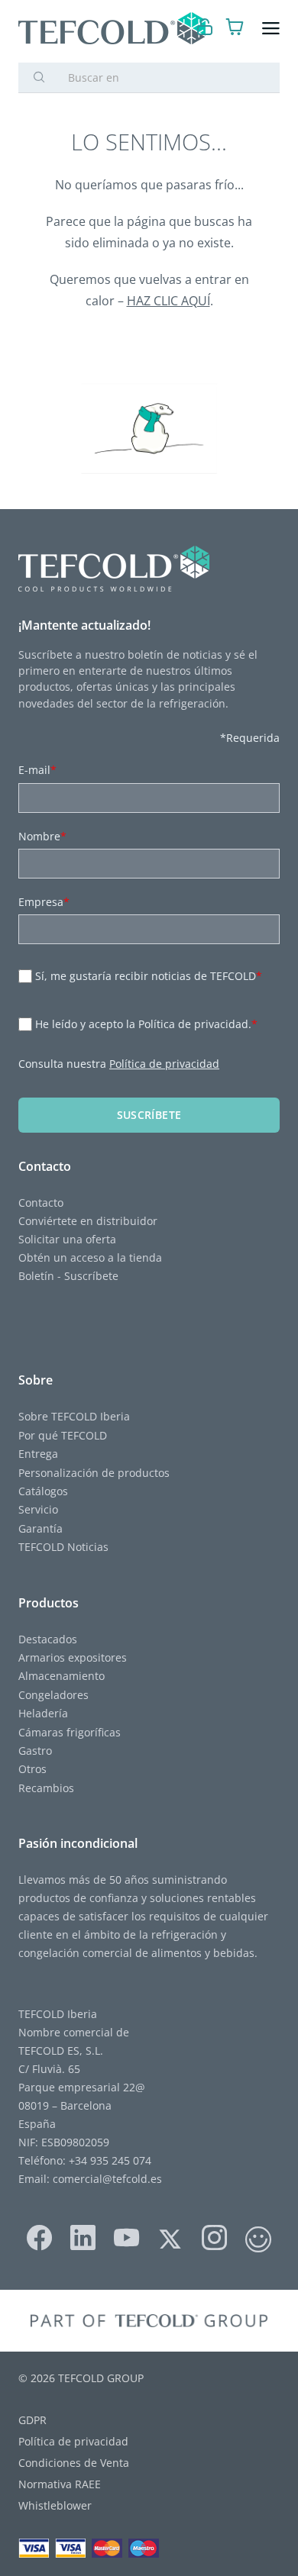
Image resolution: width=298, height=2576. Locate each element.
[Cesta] (235, 29)
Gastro (35, 1751)
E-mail (37, 770)
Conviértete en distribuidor (88, 1221)
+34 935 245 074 (110, 2160)
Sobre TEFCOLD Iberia (74, 1416)
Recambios (46, 1788)
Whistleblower (55, 2505)
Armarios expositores (73, 1657)
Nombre (42, 836)
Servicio (38, 1509)
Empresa (44, 902)
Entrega (38, 1454)
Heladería (43, 1713)
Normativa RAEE (60, 2484)
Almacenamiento (62, 1676)
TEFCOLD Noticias (63, 1547)
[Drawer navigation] (271, 29)
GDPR (32, 2420)
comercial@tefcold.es (107, 2179)
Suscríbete (149, 1115)
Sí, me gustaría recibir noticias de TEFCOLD (149, 976)
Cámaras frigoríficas (70, 1732)
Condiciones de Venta (74, 2463)
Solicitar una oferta (67, 1239)
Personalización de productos (94, 1473)
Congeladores (53, 1695)
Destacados (48, 1639)
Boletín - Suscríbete (68, 1276)
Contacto (41, 1203)
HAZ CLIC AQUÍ (168, 301)
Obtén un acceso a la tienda (90, 1257)
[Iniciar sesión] (205, 29)
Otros (32, 1769)
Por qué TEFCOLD (63, 1435)
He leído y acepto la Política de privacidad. (146, 1024)
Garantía (40, 1528)
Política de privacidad (164, 1064)
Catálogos (43, 1491)
